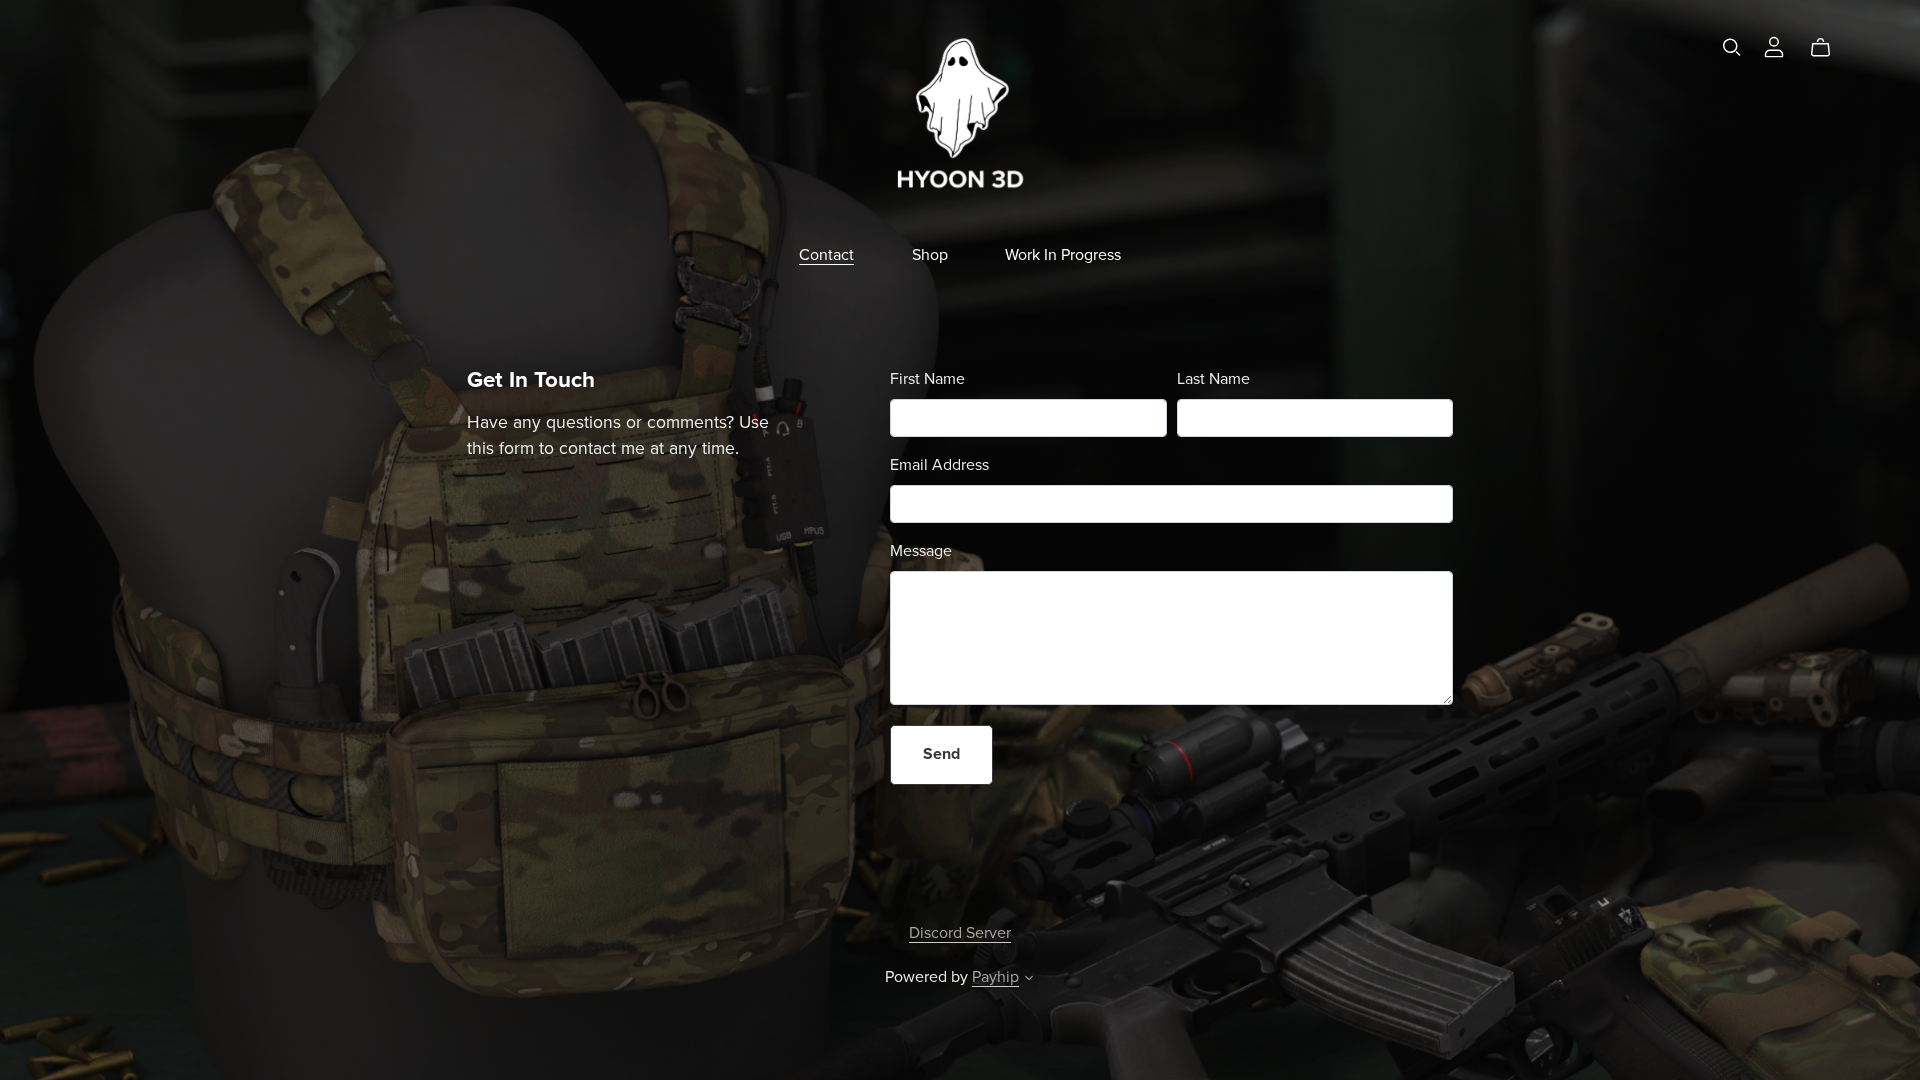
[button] (1029, 980)
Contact (826, 255)
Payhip (995, 977)
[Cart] (1828, 48)
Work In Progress (1063, 255)
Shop (930, 255)
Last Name (1213, 379)
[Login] (1774, 46)
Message (921, 551)
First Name (927, 379)
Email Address (939, 465)
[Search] (1732, 47)
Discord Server (960, 933)
